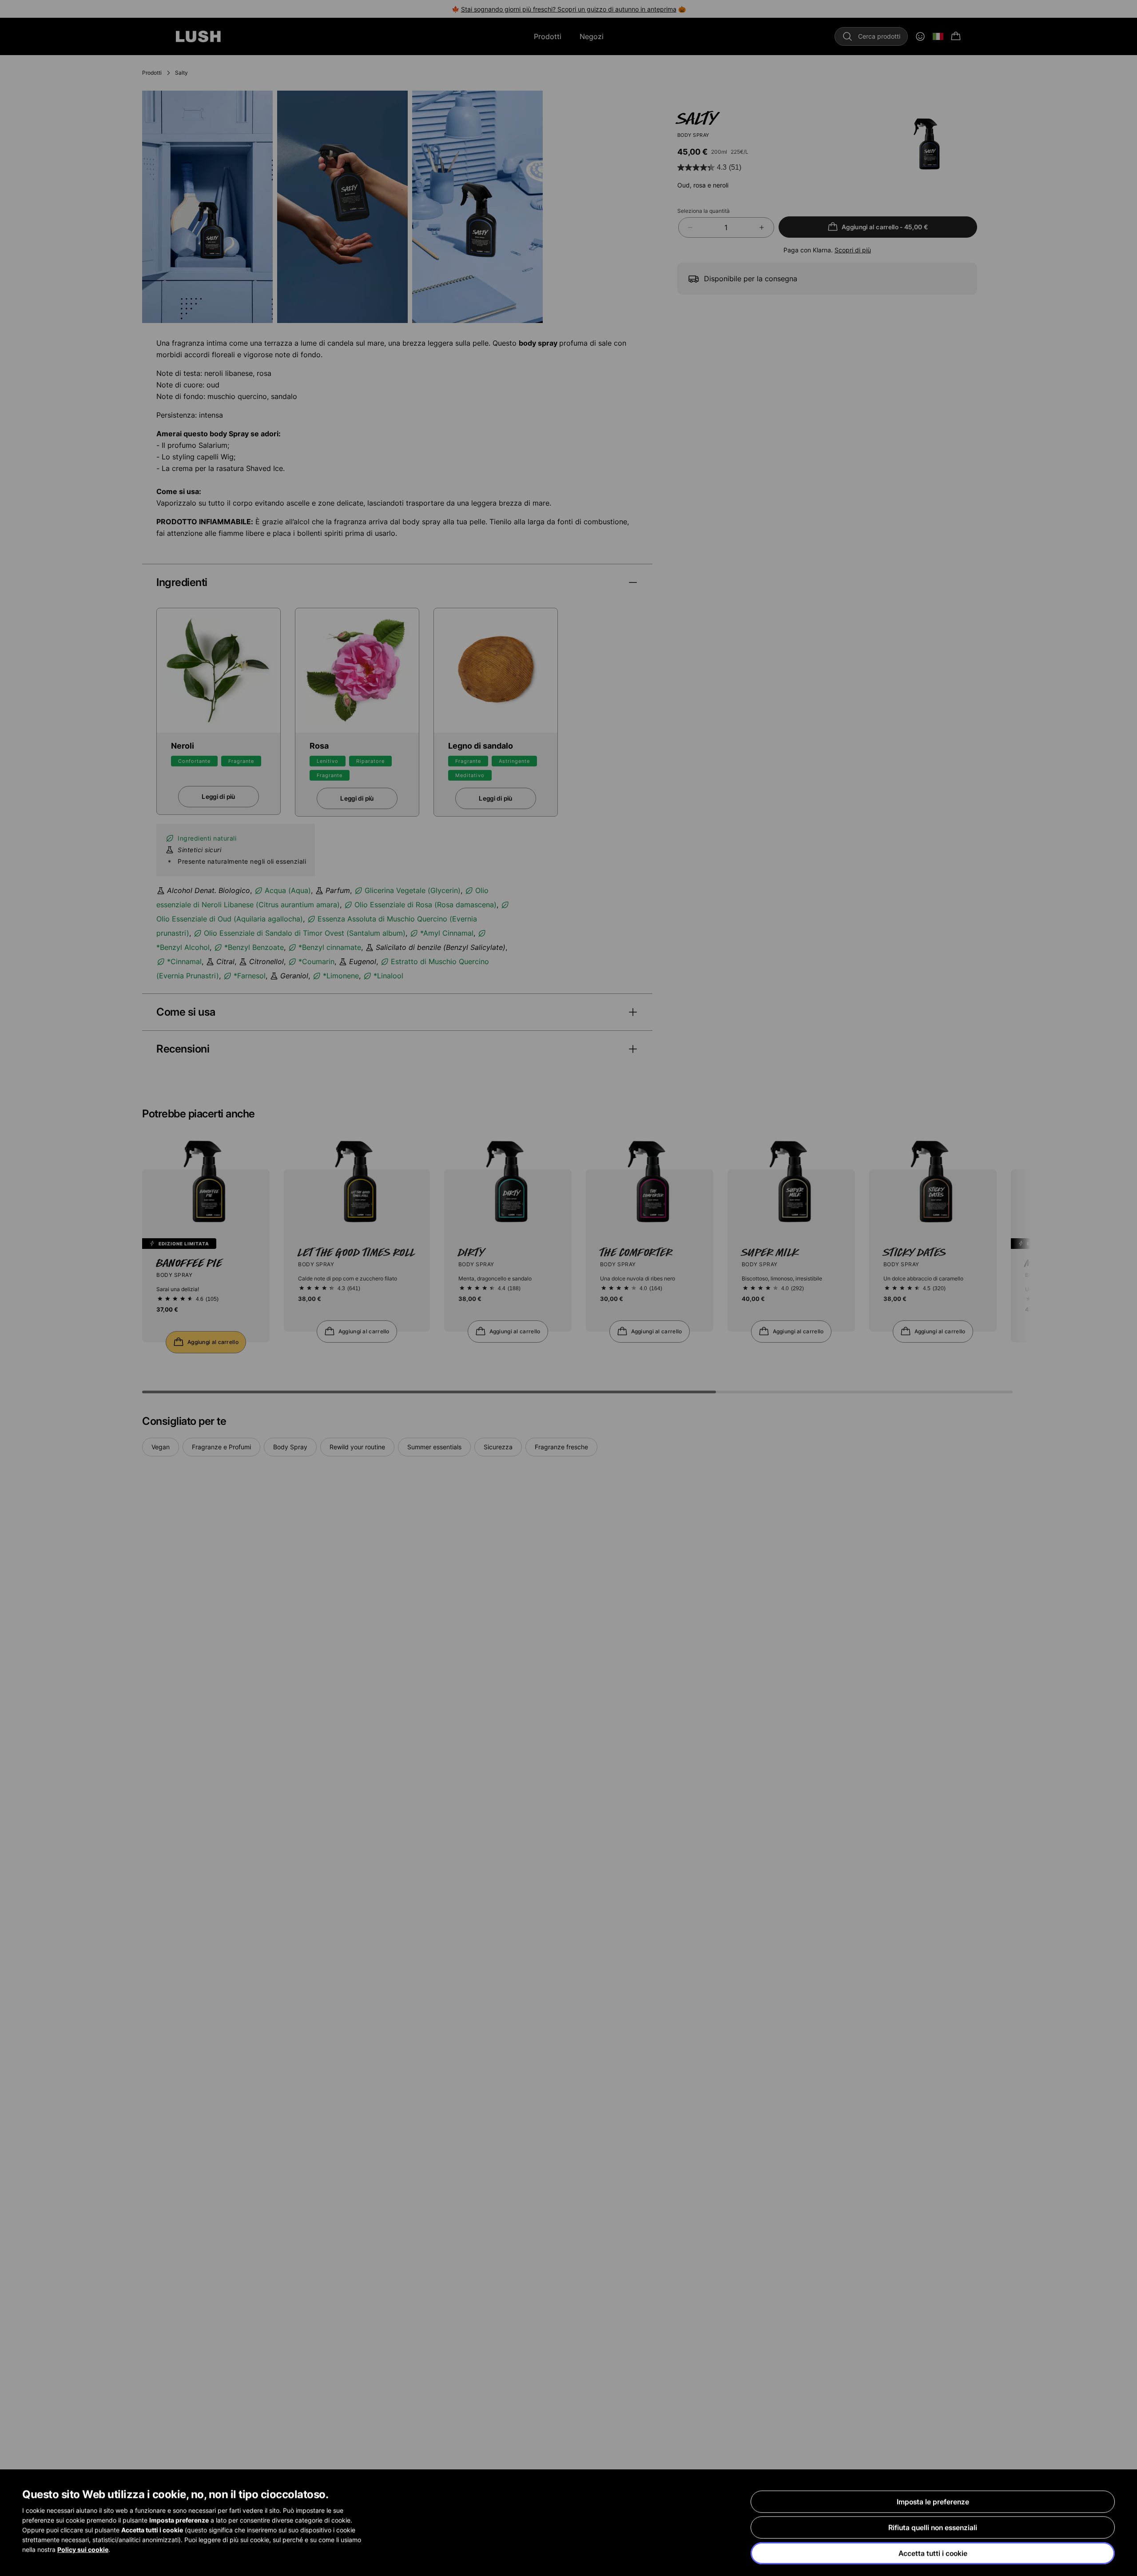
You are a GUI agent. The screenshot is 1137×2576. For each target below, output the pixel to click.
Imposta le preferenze (933, 2502)
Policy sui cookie (83, 2550)
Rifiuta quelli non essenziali (933, 2528)
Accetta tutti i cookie (933, 2553)
